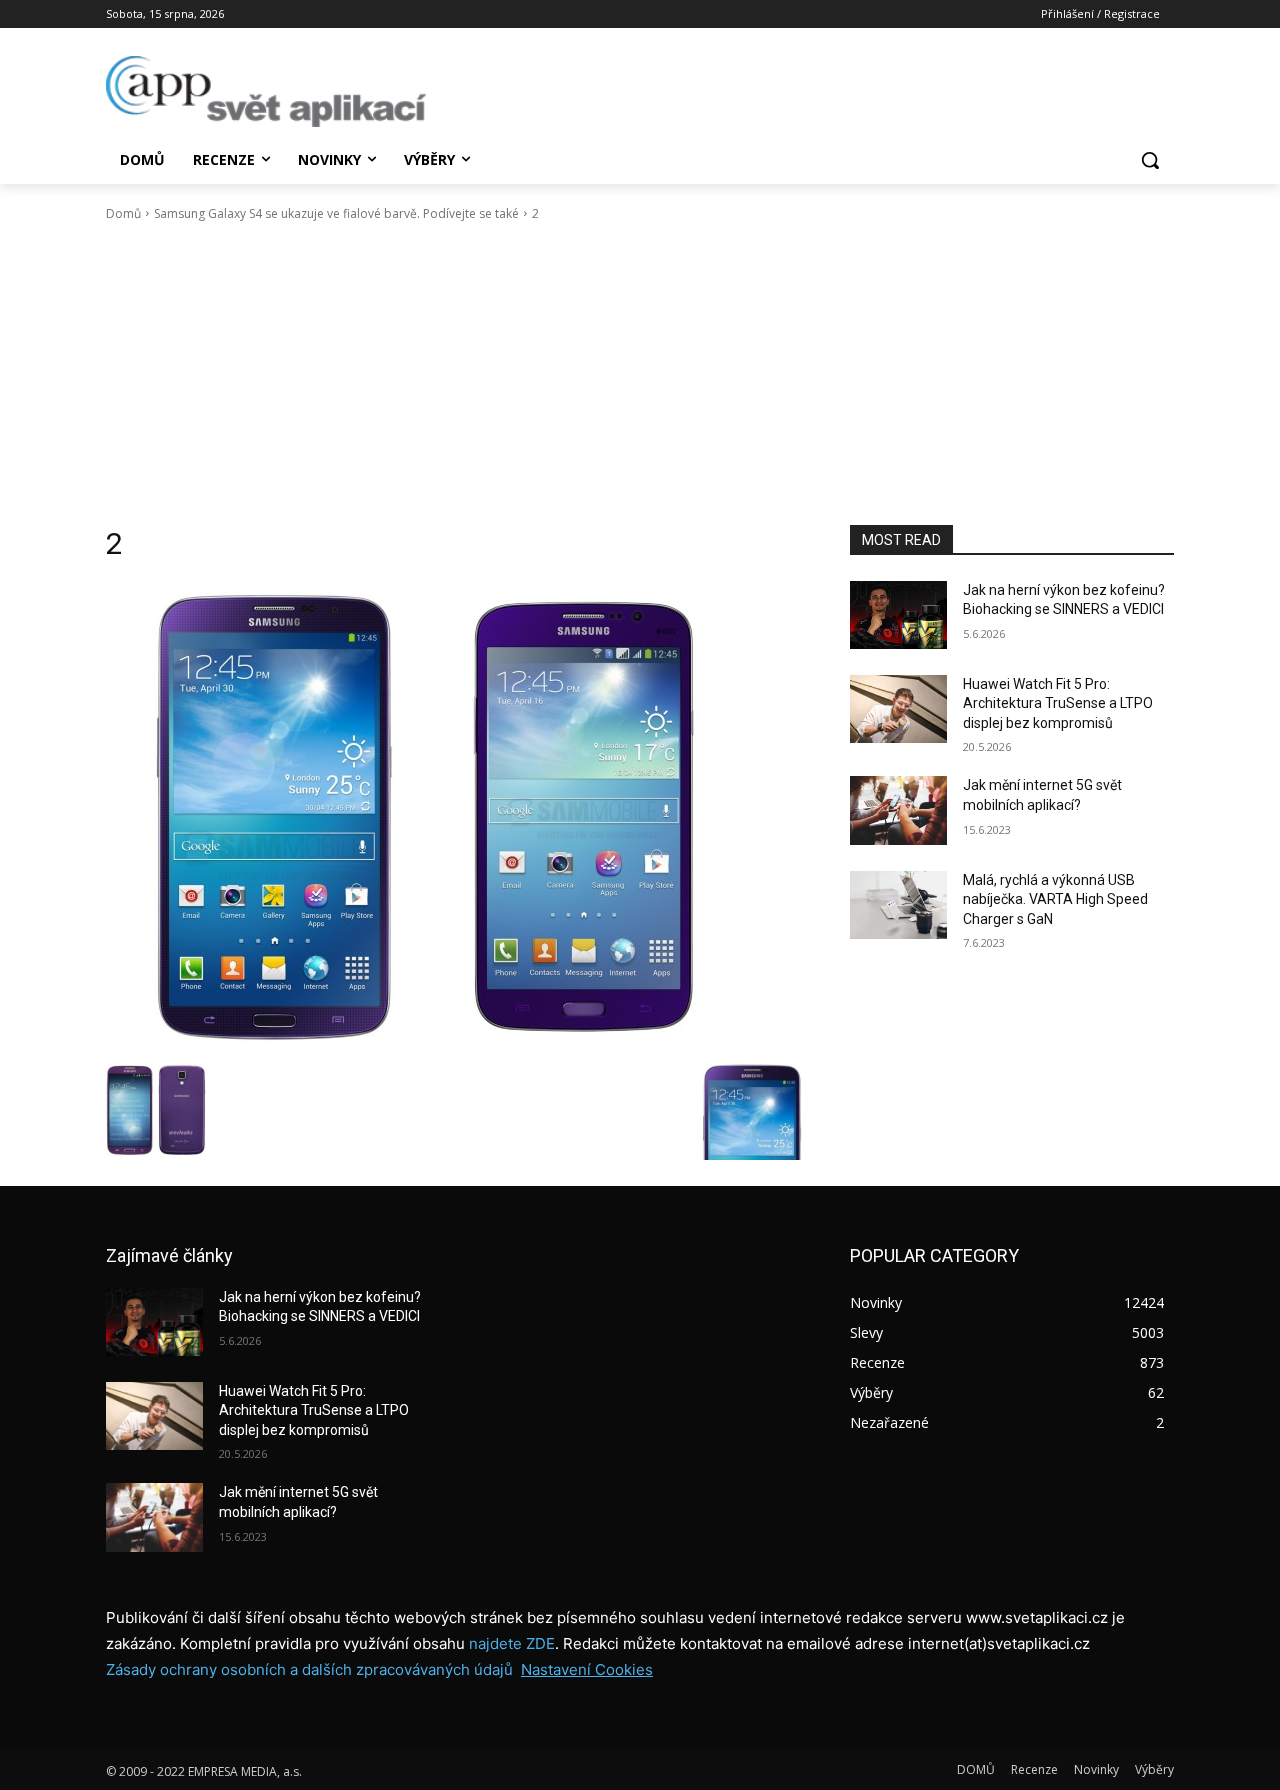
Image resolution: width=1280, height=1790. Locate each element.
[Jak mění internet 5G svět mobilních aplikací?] (898, 810)
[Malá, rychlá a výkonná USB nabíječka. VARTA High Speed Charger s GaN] (898, 905)
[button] (1150, 160)
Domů (123, 213)
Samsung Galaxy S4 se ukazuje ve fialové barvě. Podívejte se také (336, 213)
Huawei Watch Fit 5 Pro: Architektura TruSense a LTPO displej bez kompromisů (1058, 703)
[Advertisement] (640, 374)
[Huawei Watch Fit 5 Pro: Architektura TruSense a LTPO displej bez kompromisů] (898, 709)
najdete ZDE (512, 1643)
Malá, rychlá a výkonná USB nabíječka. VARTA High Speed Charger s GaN (1055, 899)
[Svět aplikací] (266, 91)
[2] (454, 816)
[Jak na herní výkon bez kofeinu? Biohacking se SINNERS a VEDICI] (898, 615)
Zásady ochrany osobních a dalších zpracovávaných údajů (309, 1669)
